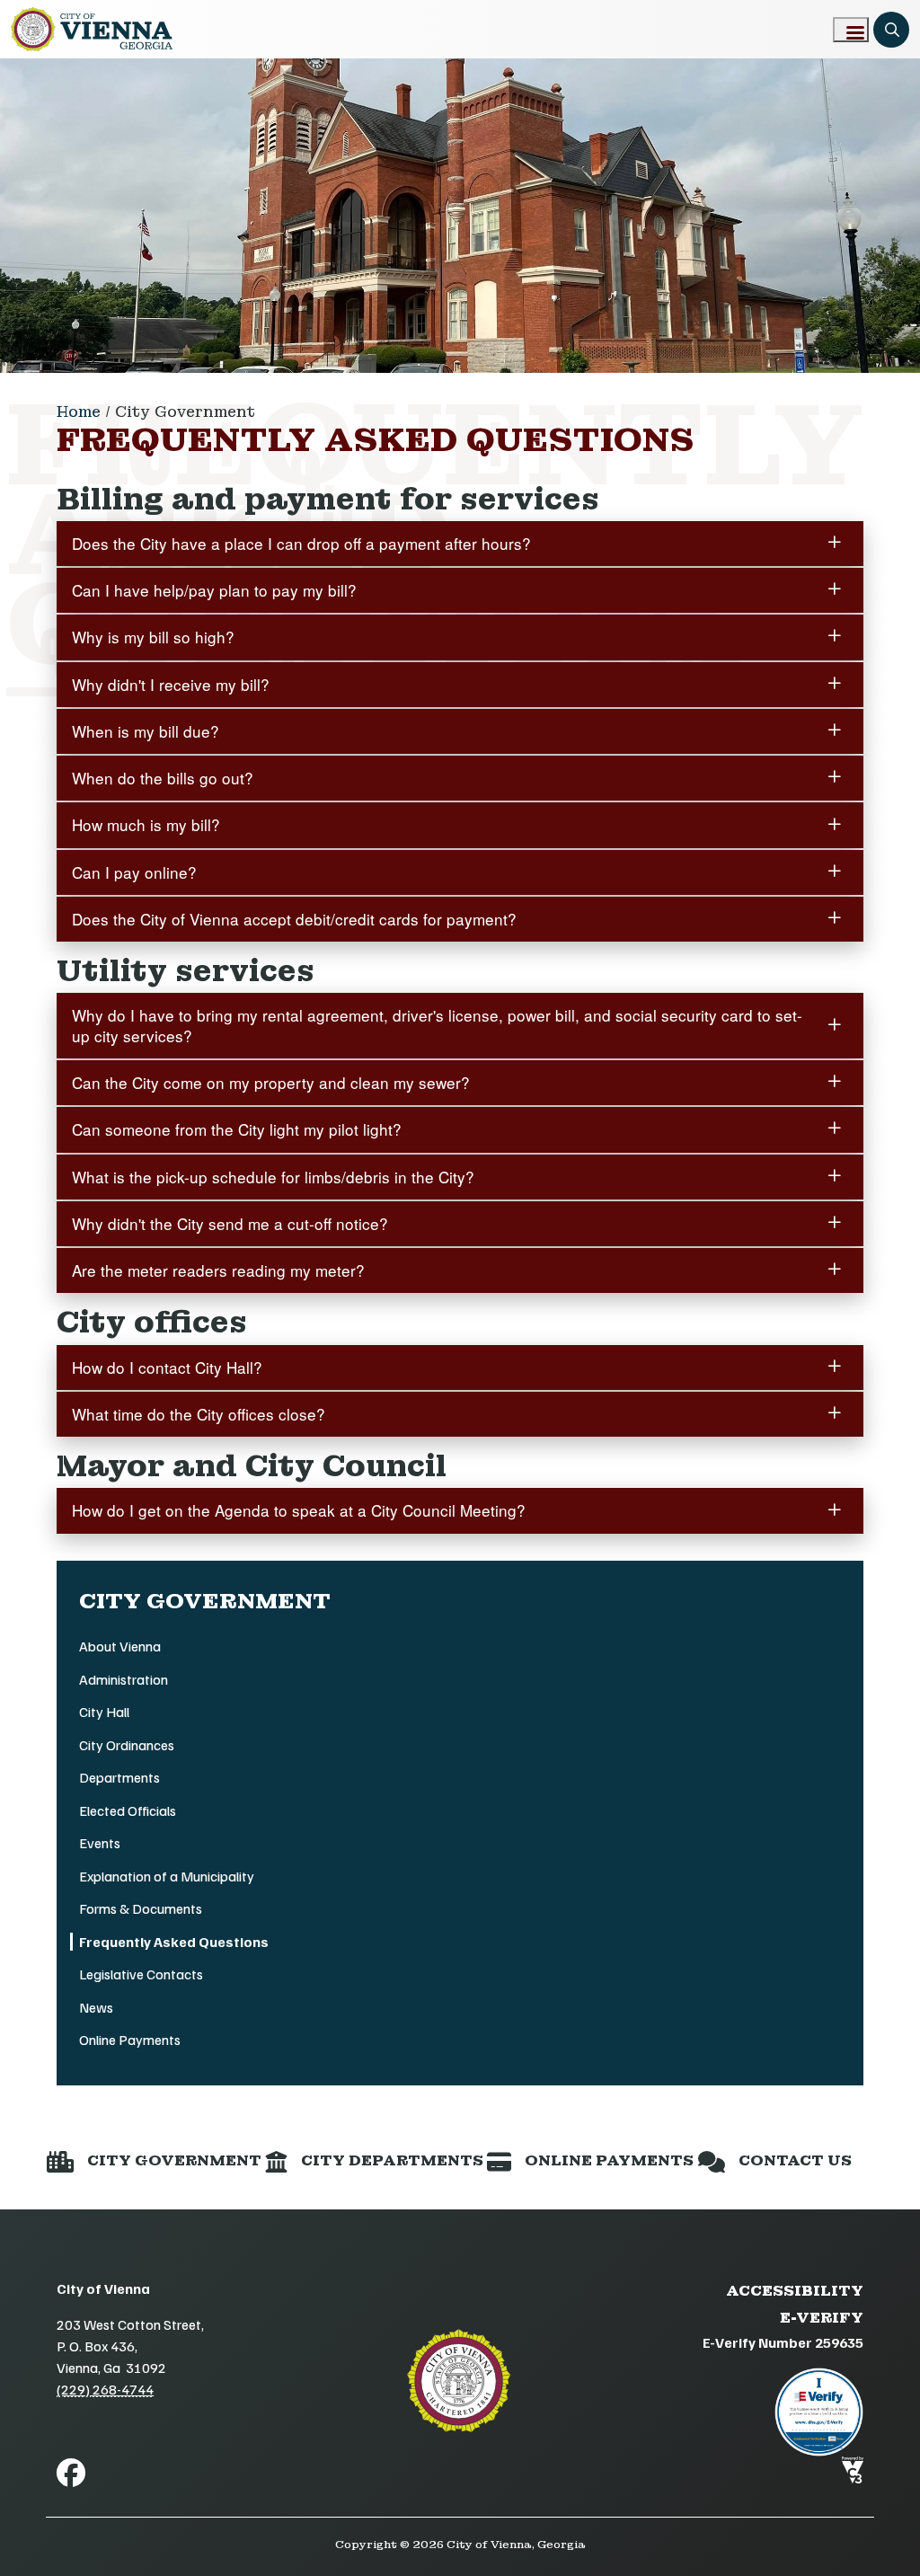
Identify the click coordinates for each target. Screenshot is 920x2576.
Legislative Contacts (141, 1974)
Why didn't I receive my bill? (171, 684)
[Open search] (891, 30)
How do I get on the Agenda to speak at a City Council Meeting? (299, 1510)
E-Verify (822, 2318)
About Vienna (120, 1646)
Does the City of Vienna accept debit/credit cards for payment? (294, 919)
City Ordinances (127, 1745)
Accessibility (795, 2291)
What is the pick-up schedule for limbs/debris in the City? (273, 1177)
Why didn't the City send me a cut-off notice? (230, 1223)
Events (100, 1843)
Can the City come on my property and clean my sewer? (271, 1082)
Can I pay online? (134, 872)
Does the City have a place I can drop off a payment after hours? (301, 543)
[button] (154, 2161)
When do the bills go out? (163, 778)
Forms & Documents (141, 1908)
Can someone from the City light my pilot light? (237, 1129)
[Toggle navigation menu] (851, 30)
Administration (124, 1679)
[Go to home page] (92, 29)
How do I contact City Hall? (167, 1367)
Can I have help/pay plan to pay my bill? (214, 590)
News (96, 2007)
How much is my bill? (146, 824)
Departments (119, 1777)
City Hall (104, 1712)
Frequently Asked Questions (174, 1942)
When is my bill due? (146, 731)
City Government (185, 412)
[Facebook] (71, 2472)
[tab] (460, 544)
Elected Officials (128, 1810)
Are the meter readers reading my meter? (218, 1270)
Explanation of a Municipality (167, 1876)
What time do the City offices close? (199, 1414)
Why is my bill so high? (153, 637)
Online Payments (130, 2040)
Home (79, 412)
